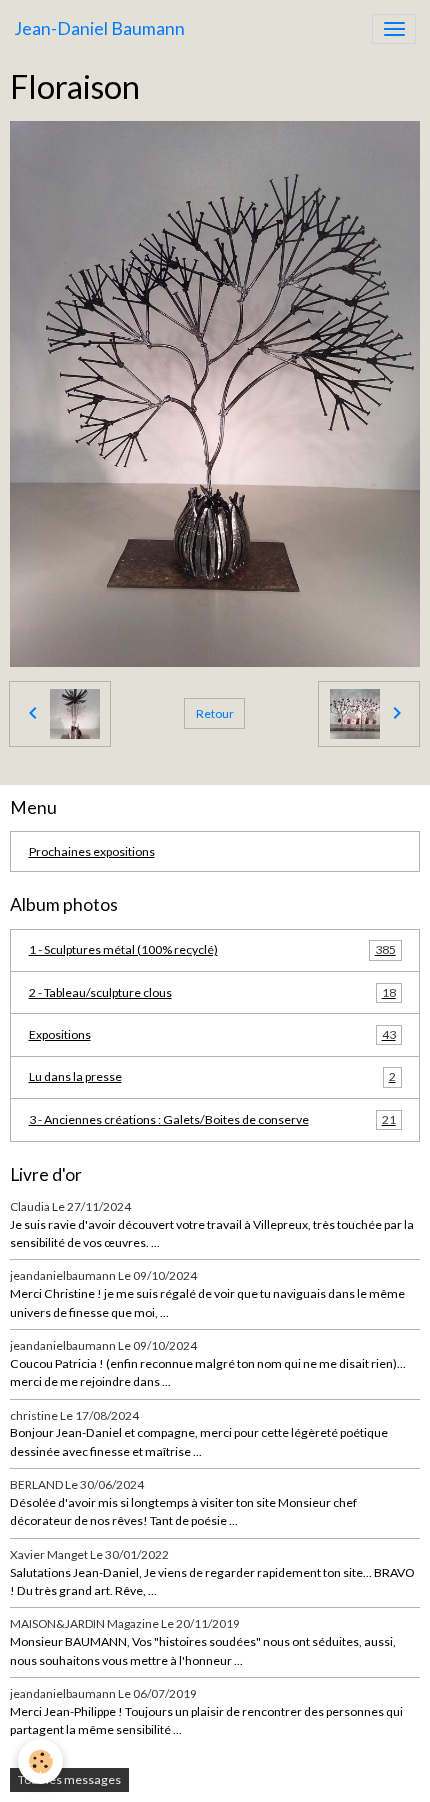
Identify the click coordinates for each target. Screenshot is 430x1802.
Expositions (212, 1034)
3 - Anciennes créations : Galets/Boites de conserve (212, 1119)
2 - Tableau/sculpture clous (212, 992)
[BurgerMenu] (394, 29)
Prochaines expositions (92, 851)
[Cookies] (40, 1761)
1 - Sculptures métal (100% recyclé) (212, 949)
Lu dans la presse (212, 1076)
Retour (215, 713)
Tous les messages (69, 1779)
